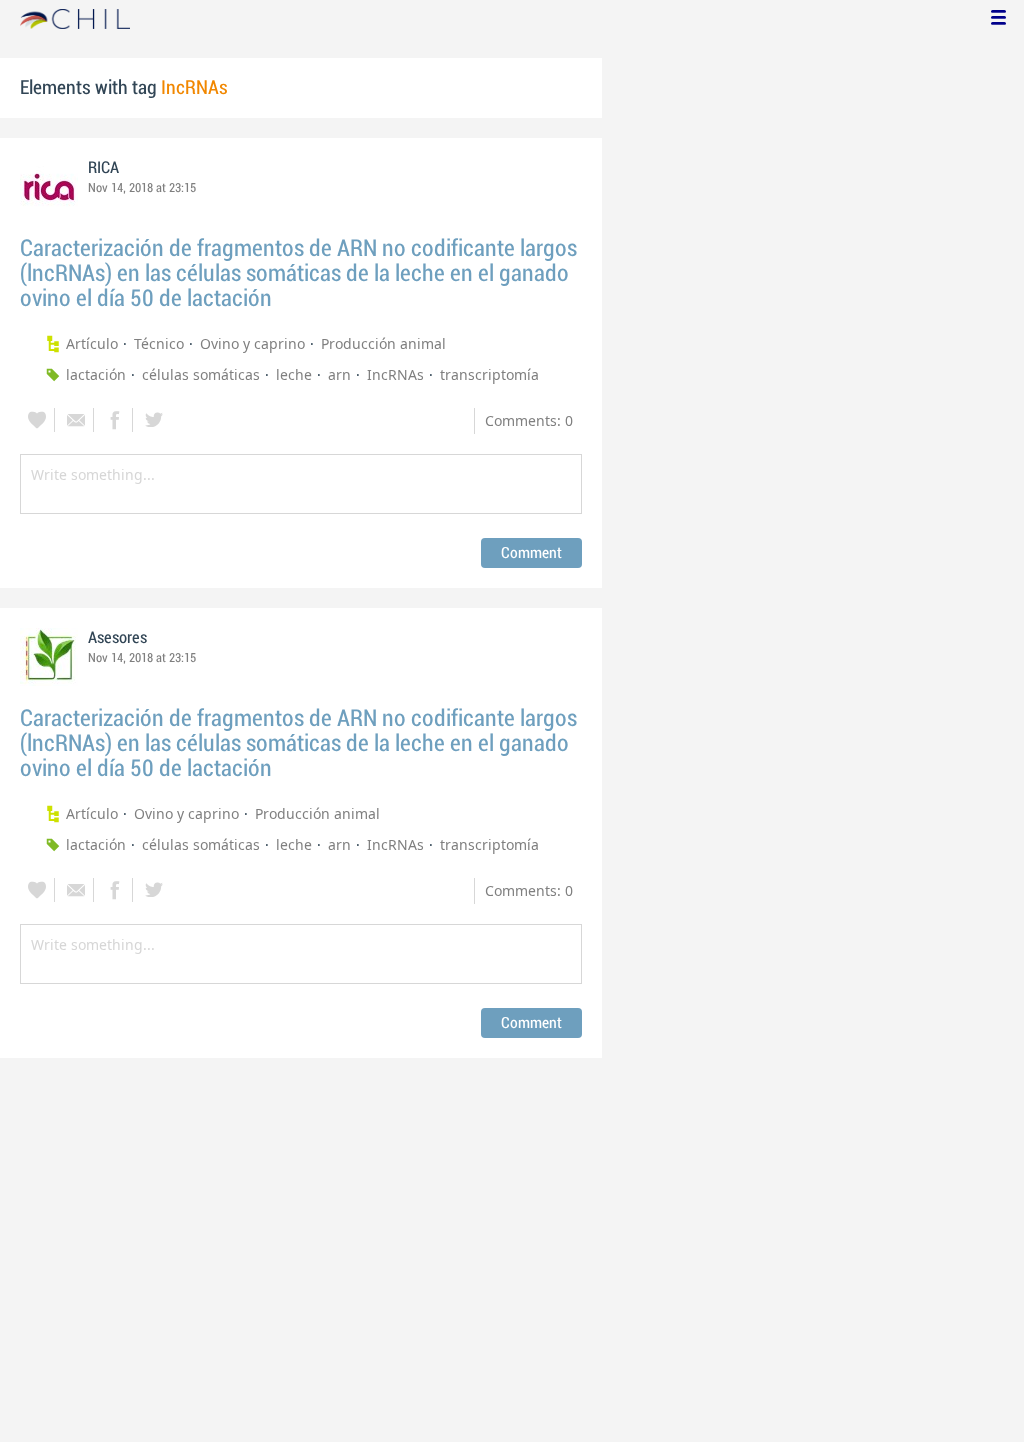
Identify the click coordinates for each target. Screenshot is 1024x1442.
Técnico (159, 343)
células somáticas (201, 374)
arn (339, 374)
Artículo (92, 343)
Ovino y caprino (252, 343)
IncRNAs (395, 374)
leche (294, 374)
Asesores (117, 638)
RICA (103, 168)
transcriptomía (489, 374)
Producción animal (383, 343)
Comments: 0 (529, 420)
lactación (96, 374)
